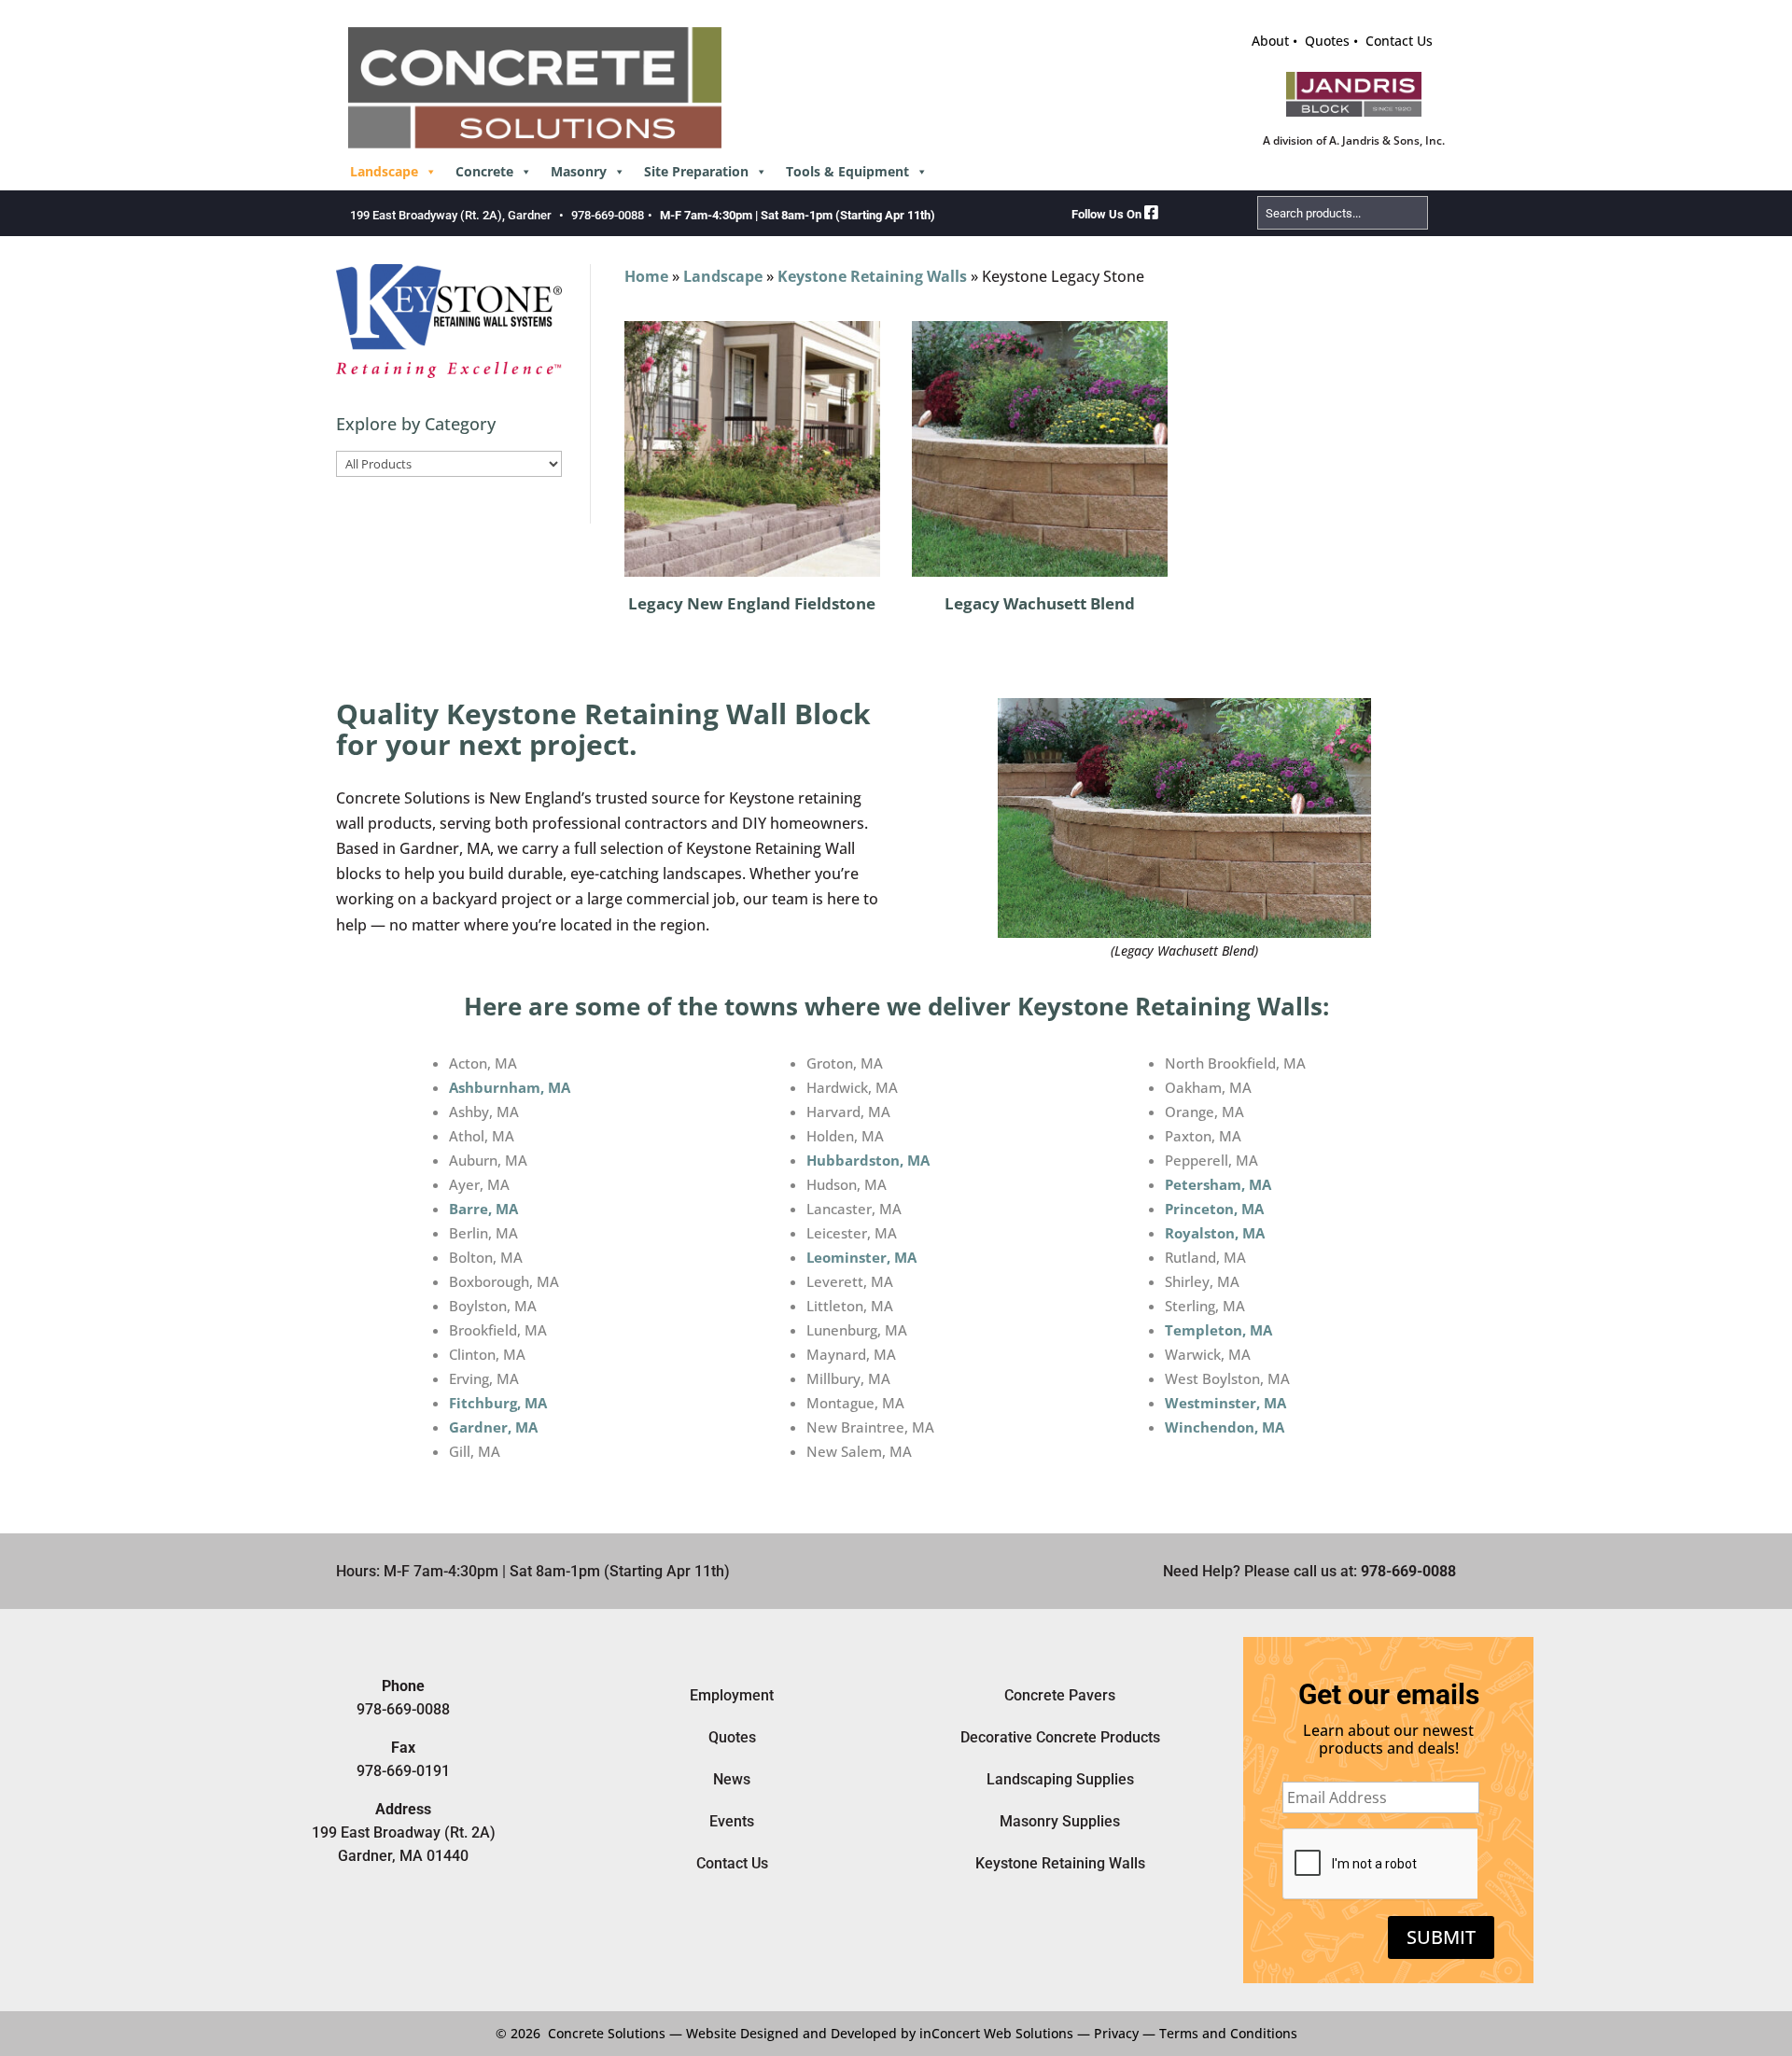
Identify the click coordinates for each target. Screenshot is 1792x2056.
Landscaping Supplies (1060, 1779)
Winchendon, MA (1225, 1427)
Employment (732, 1695)
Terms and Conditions (1228, 2033)
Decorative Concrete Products (1060, 1737)
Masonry (579, 171)
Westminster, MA (1225, 1403)
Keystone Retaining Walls (872, 276)
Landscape (384, 171)
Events (732, 1821)
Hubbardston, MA (868, 1160)
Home (646, 276)
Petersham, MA (1218, 1184)
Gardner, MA (493, 1427)
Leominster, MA (861, 1257)
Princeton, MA (1214, 1209)
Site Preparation (696, 171)
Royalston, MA (1215, 1233)
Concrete (484, 171)
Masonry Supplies (1060, 1821)
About (1270, 41)
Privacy (1116, 2033)
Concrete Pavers (1060, 1695)
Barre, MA (483, 1209)
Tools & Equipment (847, 171)
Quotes (1327, 41)
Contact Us (1399, 41)
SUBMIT (1441, 1937)
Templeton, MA (1218, 1330)
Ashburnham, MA (510, 1087)
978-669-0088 (608, 215)
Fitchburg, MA (498, 1403)
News (732, 1779)
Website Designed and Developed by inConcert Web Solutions (880, 2033)
